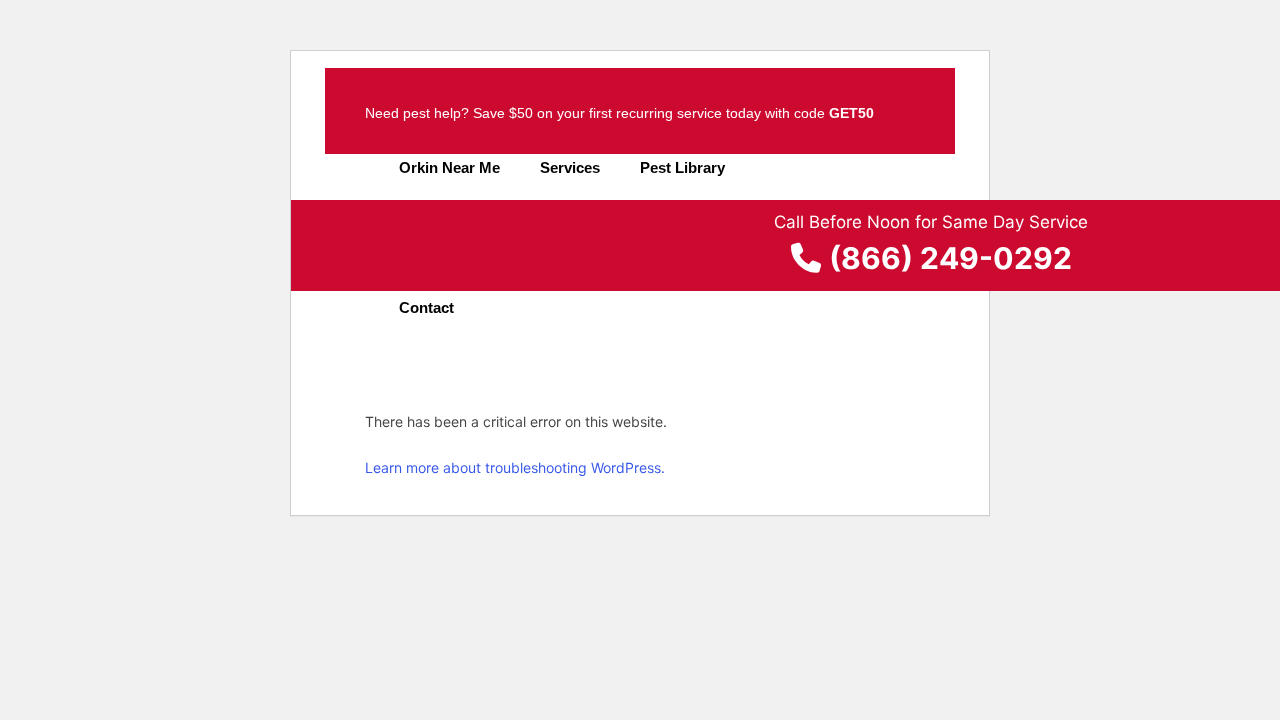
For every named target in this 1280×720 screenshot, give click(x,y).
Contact (426, 307)
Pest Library (682, 167)
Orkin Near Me (449, 167)
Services (570, 167)
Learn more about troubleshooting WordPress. (515, 467)
